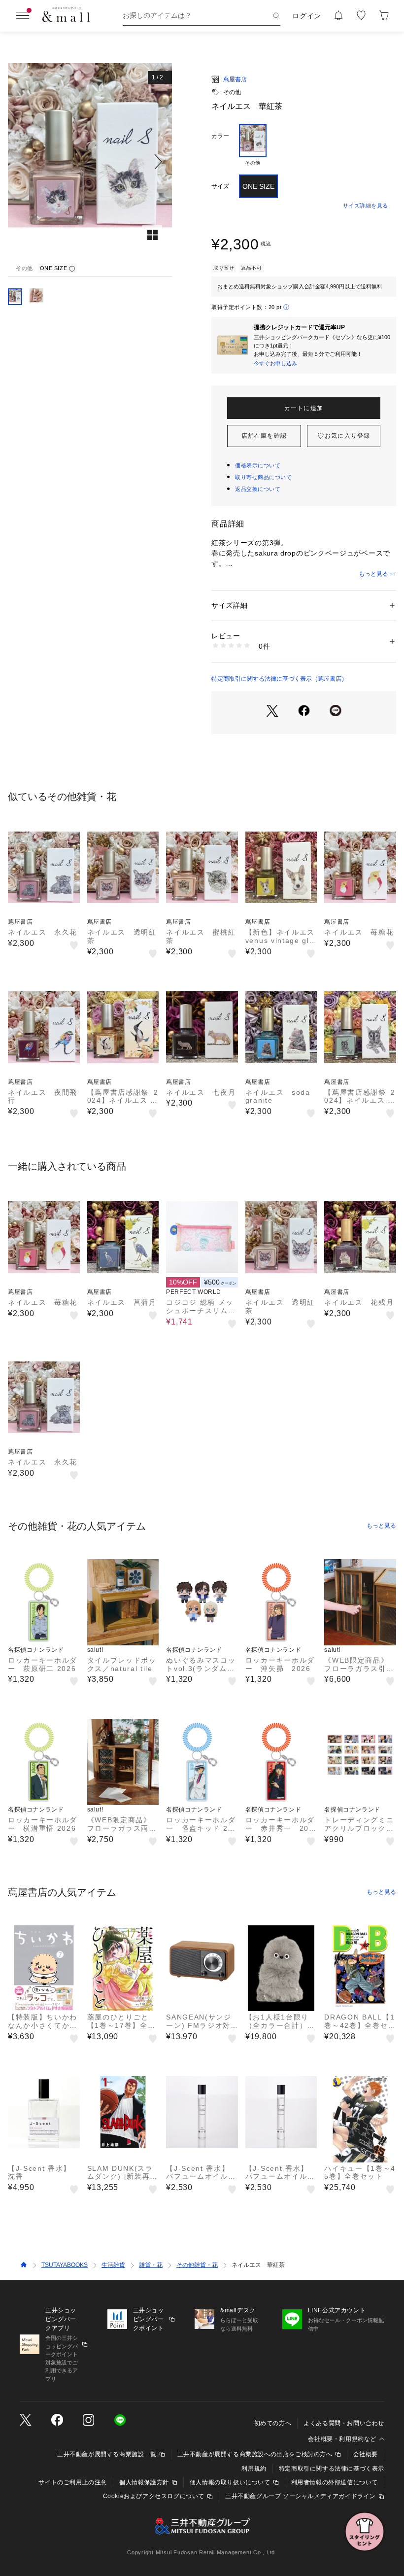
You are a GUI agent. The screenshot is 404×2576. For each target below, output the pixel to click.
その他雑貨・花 (197, 2265)
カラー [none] (220, 136)
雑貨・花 (151, 2265)
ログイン (307, 16)
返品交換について (258, 489)
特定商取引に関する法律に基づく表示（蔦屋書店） (279, 679)
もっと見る (373, 574)
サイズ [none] (220, 186)
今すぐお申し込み (275, 363)
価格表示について (258, 465)
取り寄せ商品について (264, 477)
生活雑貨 (113, 2265)
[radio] (253, 145)
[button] (90, 162)
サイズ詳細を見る (366, 206)
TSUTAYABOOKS (65, 2265)
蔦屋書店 (235, 79)
